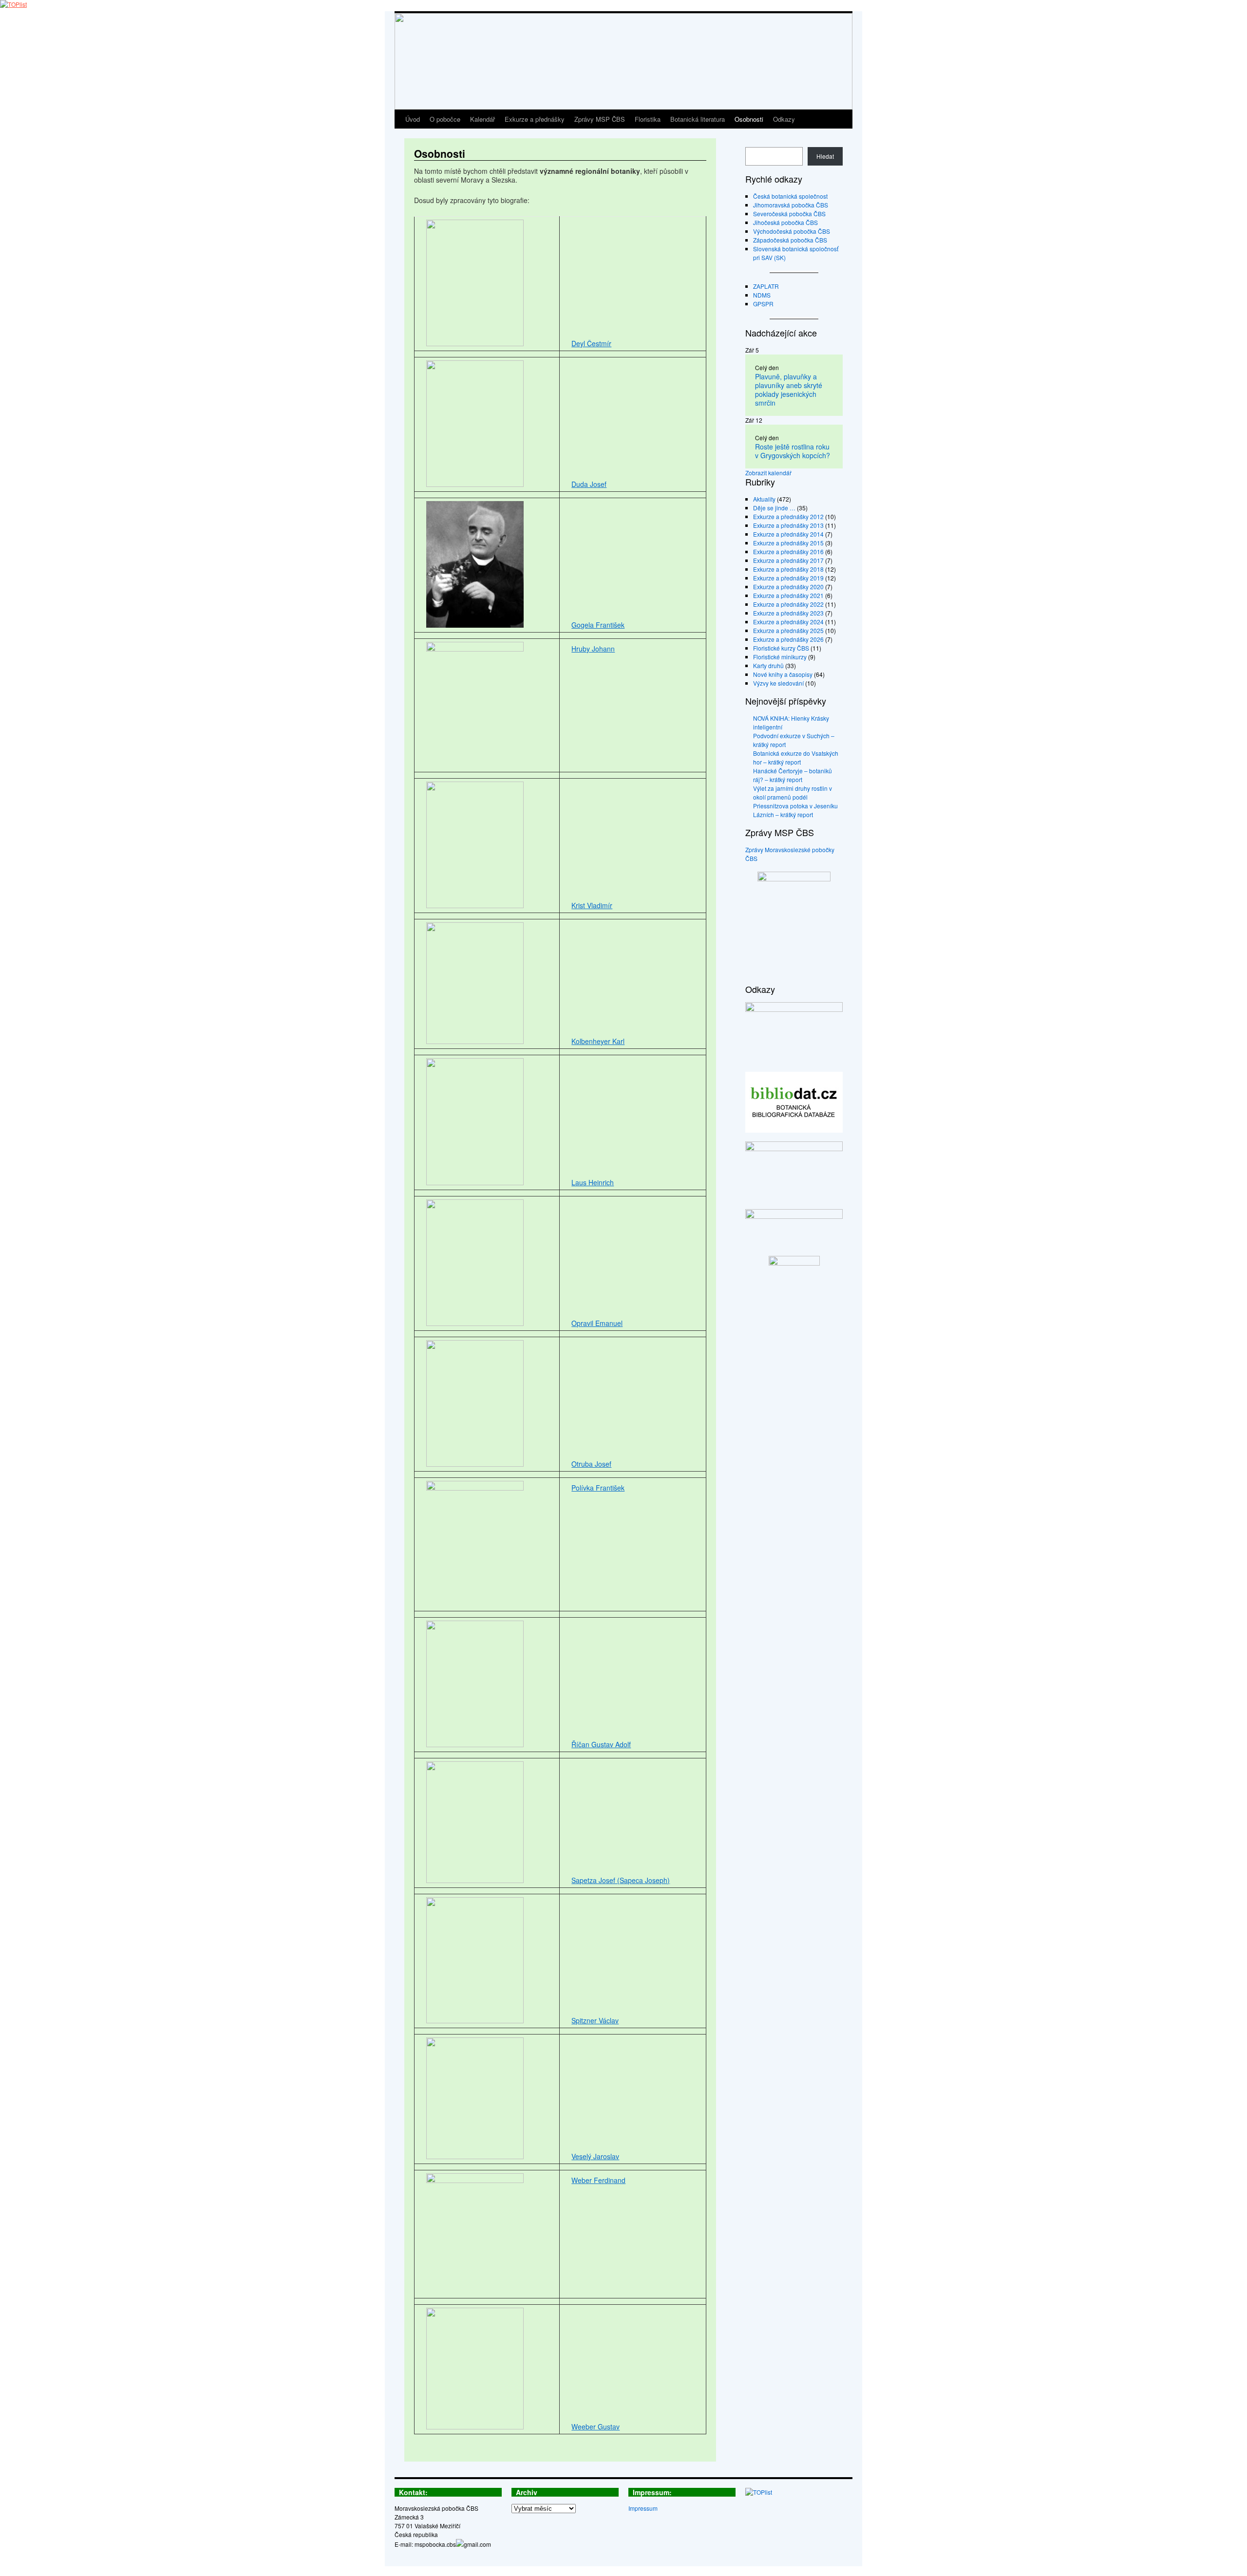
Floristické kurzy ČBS (781, 648)
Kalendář (482, 119)
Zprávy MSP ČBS (600, 119)
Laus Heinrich (593, 1182)
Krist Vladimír (592, 905)
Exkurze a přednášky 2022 (788, 604)
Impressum (643, 2508)
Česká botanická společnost (790, 196)
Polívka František (598, 1488)
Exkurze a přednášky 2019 (788, 578)
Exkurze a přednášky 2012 (788, 516)
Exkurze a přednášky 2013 (788, 525)
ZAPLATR (766, 286)
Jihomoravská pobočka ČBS (791, 205)
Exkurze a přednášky (535, 119)
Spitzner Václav (595, 2020)
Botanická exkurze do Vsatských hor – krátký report (796, 757)
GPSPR (763, 304)
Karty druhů (768, 665)
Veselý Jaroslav (595, 2156)
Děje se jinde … (774, 508)
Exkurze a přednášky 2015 (788, 543)
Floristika (648, 119)
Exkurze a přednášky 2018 (788, 569)
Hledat (825, 156)
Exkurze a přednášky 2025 (788, 630)
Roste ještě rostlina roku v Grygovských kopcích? (793, 451)
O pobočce (445, 119)
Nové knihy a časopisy (783, 674)
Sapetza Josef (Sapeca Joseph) (621, 1880)
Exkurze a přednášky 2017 (788, 560)
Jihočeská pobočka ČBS (785, 222)
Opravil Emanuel (597, 1323)
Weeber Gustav (595, 2427)
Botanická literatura (698, 119)
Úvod (413, 119)
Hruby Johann (593, 649)
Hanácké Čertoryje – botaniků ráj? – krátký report (793, 775)
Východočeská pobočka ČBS (792, 231)
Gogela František (598, 625)
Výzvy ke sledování (778, 683)
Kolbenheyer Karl (598, 1041)
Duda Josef (589, 484)
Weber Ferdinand (598, 2180)
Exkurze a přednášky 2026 (788, 639)
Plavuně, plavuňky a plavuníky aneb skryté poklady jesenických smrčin (789, 390)
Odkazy (784, 119)
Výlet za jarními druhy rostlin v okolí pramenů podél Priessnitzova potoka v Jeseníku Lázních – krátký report (795, 801)
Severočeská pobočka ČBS (789, 214)
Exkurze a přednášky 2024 (788, 622)
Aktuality (764, 499)
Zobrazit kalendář (768, 473)
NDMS (762, 295)
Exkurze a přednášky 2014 (788, 534)
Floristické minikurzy (780, 657)
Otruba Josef (591, 1464)
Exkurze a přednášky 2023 (788, 613)
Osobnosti (749, 119)
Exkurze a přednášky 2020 (788, 587)
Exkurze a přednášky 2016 (788, 551)
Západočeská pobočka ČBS (790, 240)
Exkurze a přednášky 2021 (788, 595)
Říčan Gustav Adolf (601, 1744)
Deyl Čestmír (591, 343)
